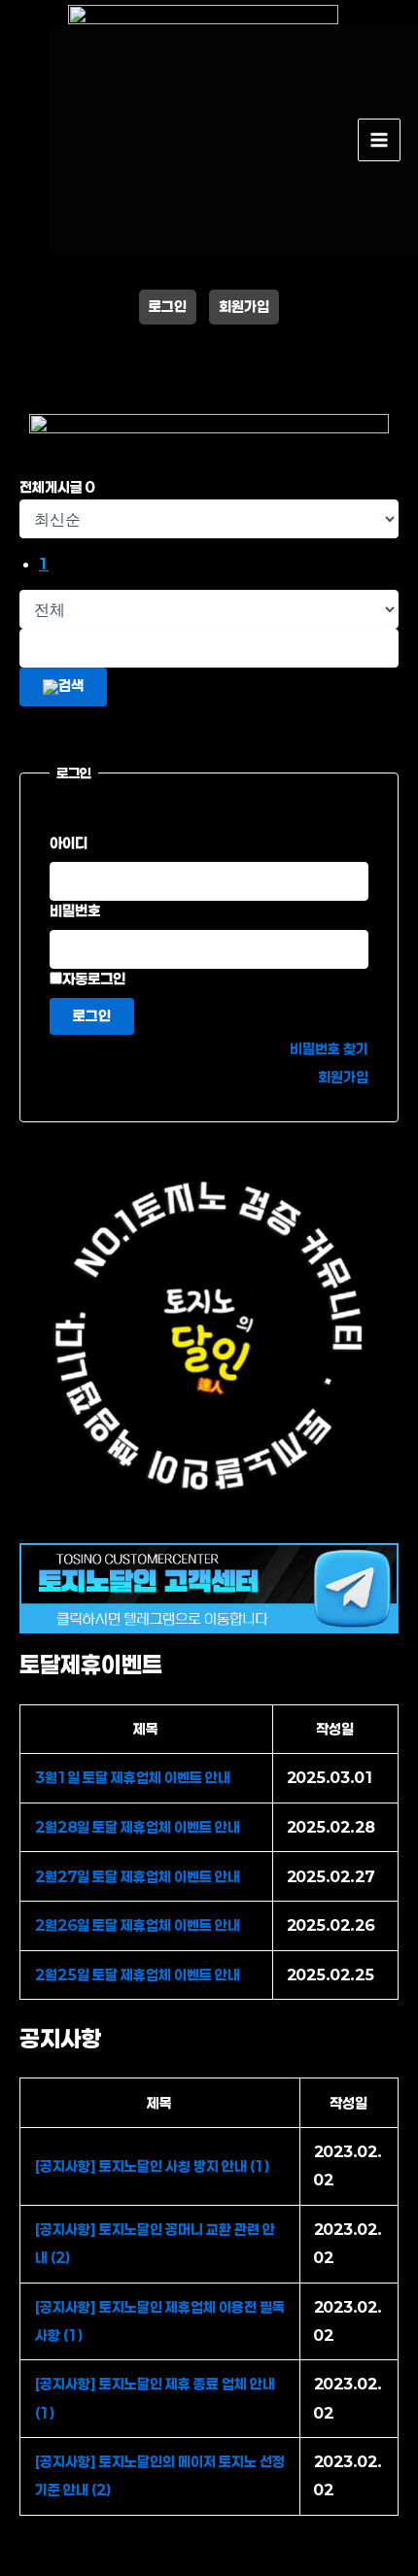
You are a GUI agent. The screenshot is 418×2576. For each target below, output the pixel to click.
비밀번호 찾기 (329, 1049)
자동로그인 (94, 979)
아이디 (69, 842)
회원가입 (244, 307)
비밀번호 (75, 910)
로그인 (168, 307)
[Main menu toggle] (379, 140)
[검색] (63, 687)
